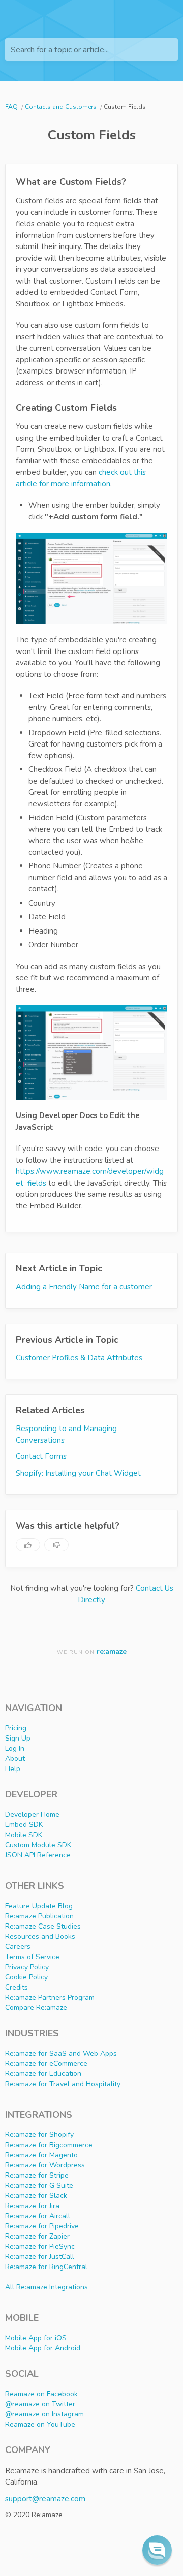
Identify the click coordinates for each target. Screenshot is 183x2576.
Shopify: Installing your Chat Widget (78, 1473)
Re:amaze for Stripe (37, 2175)
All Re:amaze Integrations (47, 2287)
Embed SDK (24, 1825)
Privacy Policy (27, 1967)
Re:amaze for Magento (41, 2155)
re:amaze (112, 1651)
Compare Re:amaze (36, 2008)
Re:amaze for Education (43, 2074)
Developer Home (32, 1814)
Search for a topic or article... (60, 50)
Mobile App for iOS (36, 2338)
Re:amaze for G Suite (39, 2185)
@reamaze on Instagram (44, 2414)
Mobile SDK (24, 1835)
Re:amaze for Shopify (39, 2135)
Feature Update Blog (39, 1906)
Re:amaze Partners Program (50, 1997)
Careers (18, 1947)
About (15, 1759)
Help (13, 1769)
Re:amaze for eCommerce (46, 2063)
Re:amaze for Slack (36, 2196)
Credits (17, 1987)
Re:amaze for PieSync (40, 2246)
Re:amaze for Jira (32, 2206)
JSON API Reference (38, 1855)
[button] (157, 2550)
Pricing (16, 1728)
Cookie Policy (26, 1977)
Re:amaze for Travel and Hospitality (63, 2084)
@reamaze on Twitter (40, 2404)
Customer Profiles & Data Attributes (79, 1358)
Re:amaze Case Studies (43, 1926)
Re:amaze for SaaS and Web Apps (61, 2053)
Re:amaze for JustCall (40, 2257)
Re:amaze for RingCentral (46, 2267)
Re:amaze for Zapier (37, 2236)
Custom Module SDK (38, 1845)
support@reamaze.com (45, 2499)
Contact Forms (41, 1456)
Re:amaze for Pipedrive (42, 2226)
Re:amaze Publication (39, 1916)
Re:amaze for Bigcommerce (49, 2145)
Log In (15, 1748)
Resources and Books (40, 1936)
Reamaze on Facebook (41, 2394)
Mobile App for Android (43, 2348)
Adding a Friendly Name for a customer (84, 1287)
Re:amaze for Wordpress (45, 2165)
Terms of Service (32, 1957)
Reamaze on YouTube (40, 2424)
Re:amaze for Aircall (38, 2216)
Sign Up (18, 1738)
